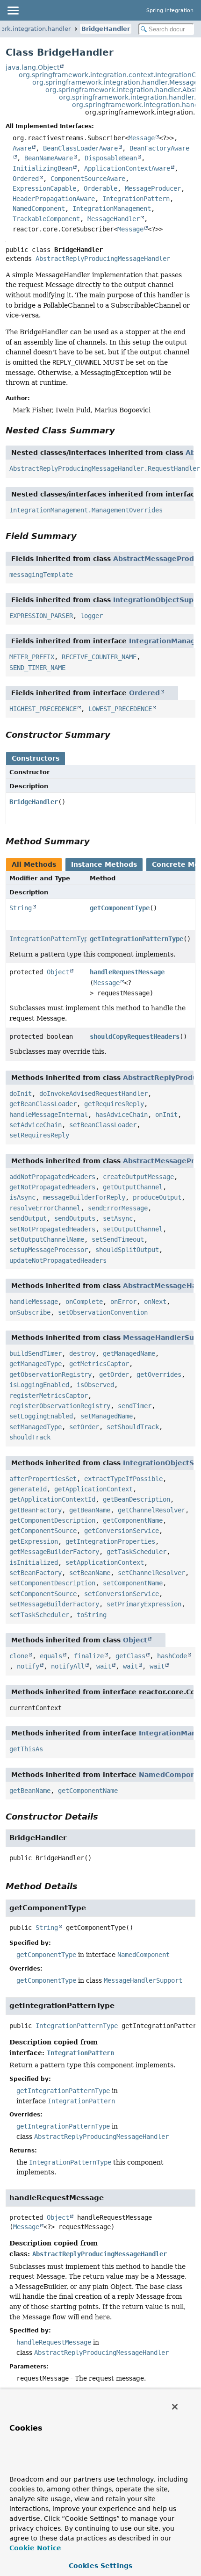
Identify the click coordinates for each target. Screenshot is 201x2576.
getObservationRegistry (50, 1374)
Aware (22, 148)
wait (104, 1666)
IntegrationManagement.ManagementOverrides (86, 510)
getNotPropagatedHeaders (52, 1187)
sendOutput (28, 1218)
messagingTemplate (41, 575)
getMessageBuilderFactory (54, 1552)
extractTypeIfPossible (123, 1479)
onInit (166, 1115)
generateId (28, 1489)
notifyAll (68, 1666)
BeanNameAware (49, 158)
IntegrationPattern (136, 199)
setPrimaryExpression (144, 1604)
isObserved (95, 1385)
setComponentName (133, 1583)
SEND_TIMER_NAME (37, 668)
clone (19, 1656)
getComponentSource (43, 1531)
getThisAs (26, 1749)
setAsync (118, 1218)
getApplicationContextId (52, 1499)
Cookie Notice (35, 2548)
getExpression (34, 1541)
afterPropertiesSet (43, 1479)
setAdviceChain (36, 1125)
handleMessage (34, 1302)
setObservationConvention (103, 1312)
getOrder (114, 1374)
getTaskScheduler (136, 1552)
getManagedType (36, 1364)
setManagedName (107, 1416)
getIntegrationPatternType (136, 939)
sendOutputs (75, 1218)
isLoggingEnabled (39, 1385)
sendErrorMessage (118, 1208)
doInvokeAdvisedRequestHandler (93, 1094)
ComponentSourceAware (88, 179)
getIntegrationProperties (110, 1541)
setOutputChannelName (47, 1239)
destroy (82, 1353)
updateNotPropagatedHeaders (58, 1260)
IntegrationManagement (112, 209)
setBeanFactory (36, 1573)
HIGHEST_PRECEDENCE (43, 709)
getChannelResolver (151, 1510)
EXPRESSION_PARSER (41, 616)
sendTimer (135, 1406)
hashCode (172, 1656)
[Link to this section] (122, 430)
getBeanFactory (36, 1510)
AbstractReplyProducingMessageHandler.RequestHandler (105, 468)
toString (92, 1615)
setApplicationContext (105, 1562)
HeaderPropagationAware (54, 199)
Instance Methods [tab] (104, 864)
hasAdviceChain (122, 1115)
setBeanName (90, 1573)
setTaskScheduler (39, 1615)
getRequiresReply (114, 1104)
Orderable (100, 188)
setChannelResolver (151, 1573)
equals (51, 1656)
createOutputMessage (138, 1177)
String (21, 908)
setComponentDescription (52, 1583)
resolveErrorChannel (45, 1208)
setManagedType (36, 1427)
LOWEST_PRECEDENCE (120, 709)
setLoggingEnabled (41, 1416)
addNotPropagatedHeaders (52, 1177)
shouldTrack (30, 1437)
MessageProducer (153, 188)
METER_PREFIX (32, 657)
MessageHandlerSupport (143, 1980)
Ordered (26, 179)
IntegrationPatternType (50, 939)
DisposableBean (111, 158)
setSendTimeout (118, 1239)
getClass (130, 1656)
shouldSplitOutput (127, 1250)
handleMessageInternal (49, 1115)
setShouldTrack (133, 1427)
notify (28, 1666)
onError (123, 1302)
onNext (155, 1302)
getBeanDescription (136, 1499)
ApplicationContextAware (127, 168)
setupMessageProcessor (49, 1250)
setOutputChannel (133, 1229)
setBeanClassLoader (103, 1125)
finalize (89, 1656)
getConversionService (122, 1531)
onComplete (84, 1302)
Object (58, 972)
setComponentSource (43, 1594)
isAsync (22, 1197)
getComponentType (120, 908)
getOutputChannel (133, 1187)
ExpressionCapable (44, 188)
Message (142, 138)
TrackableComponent (46, 219)
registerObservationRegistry (60, 1406)
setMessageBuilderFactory (54, 1604)
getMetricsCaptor (99, 1364)
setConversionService (122, 1594)
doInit (21, 1094)
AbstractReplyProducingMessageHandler (103, 259)
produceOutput (157, 1197)
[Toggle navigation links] (13, 10)
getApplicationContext (93, 1489)
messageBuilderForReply (84, 1197)
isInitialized (34, 1562)
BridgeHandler (106, 29)
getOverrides (159, 1374)
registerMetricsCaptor (49, 1396)
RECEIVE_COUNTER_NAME (99, 657)
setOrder (84, 1427)
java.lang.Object (32, 67)
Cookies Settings (100, 2566)
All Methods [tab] (34, 864)
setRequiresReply (39, 1135)
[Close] (175, 2407)
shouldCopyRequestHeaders (135, 1036)
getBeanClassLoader (43, 1104)
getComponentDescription (52, 1520)
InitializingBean (43, 168)
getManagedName (129, 1353)
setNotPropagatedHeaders (52, 1229)
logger (92, 616)
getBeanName (90, 1510)
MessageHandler (114, 219)
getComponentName (133, 1520)
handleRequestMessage (127, 972)
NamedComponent (39, 209)
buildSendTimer (36, 1353)
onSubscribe (30, 1312)
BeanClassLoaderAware (80, 148)
